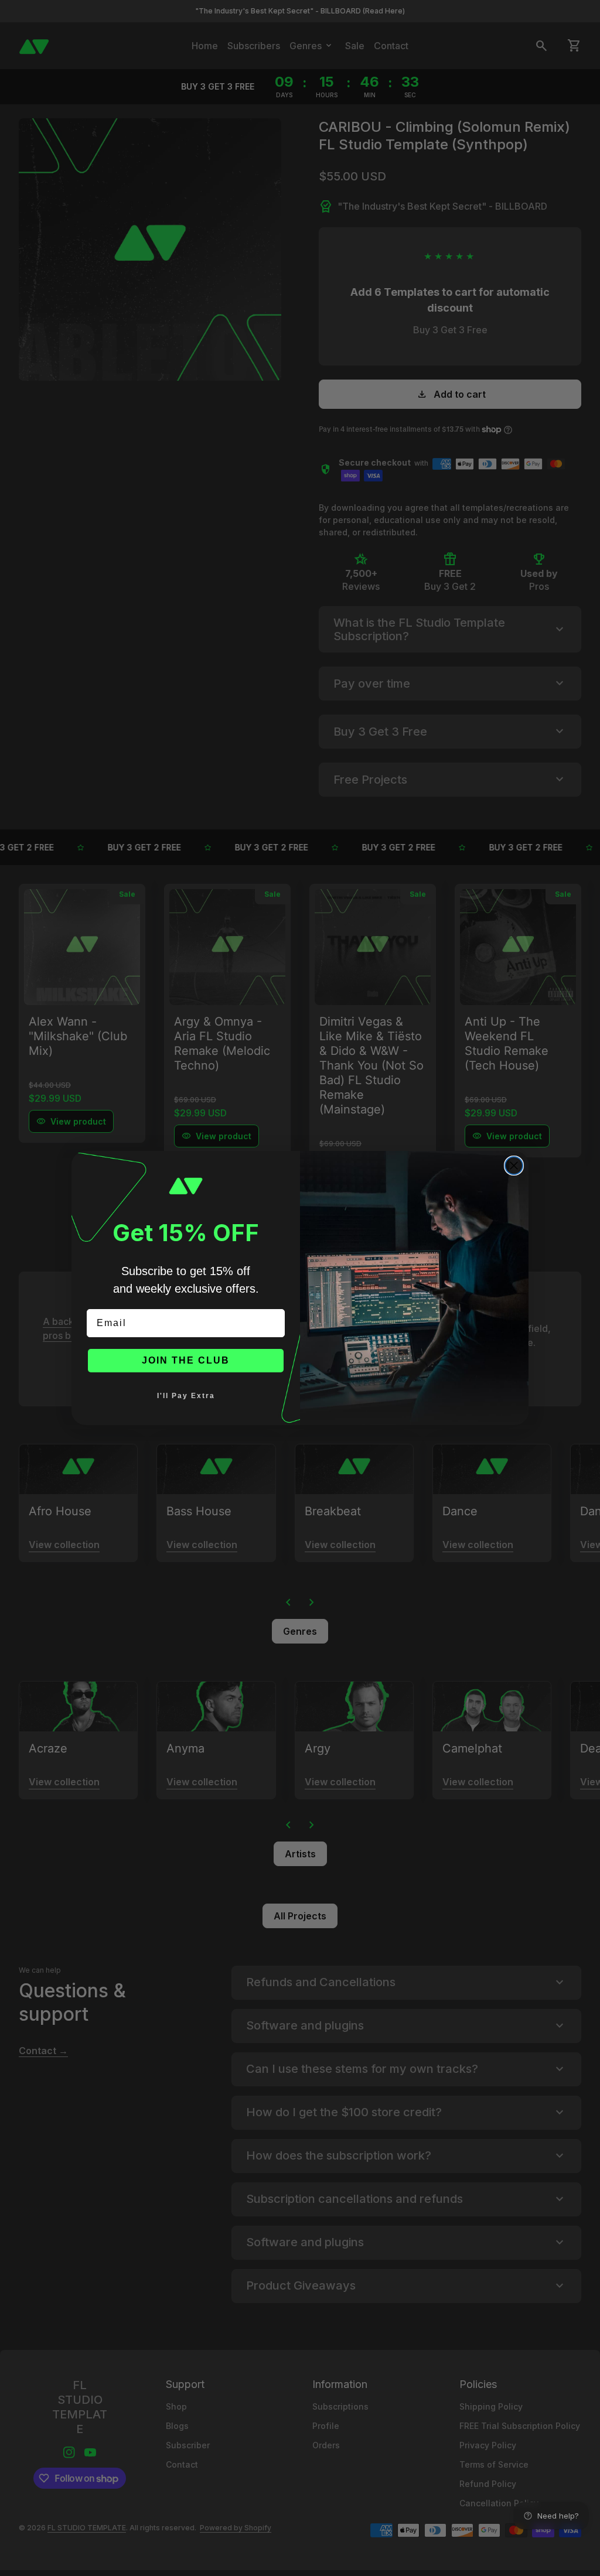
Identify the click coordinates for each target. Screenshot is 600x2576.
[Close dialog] (514, 1166)
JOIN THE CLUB (186, 1360)
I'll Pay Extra (186, 1396)
